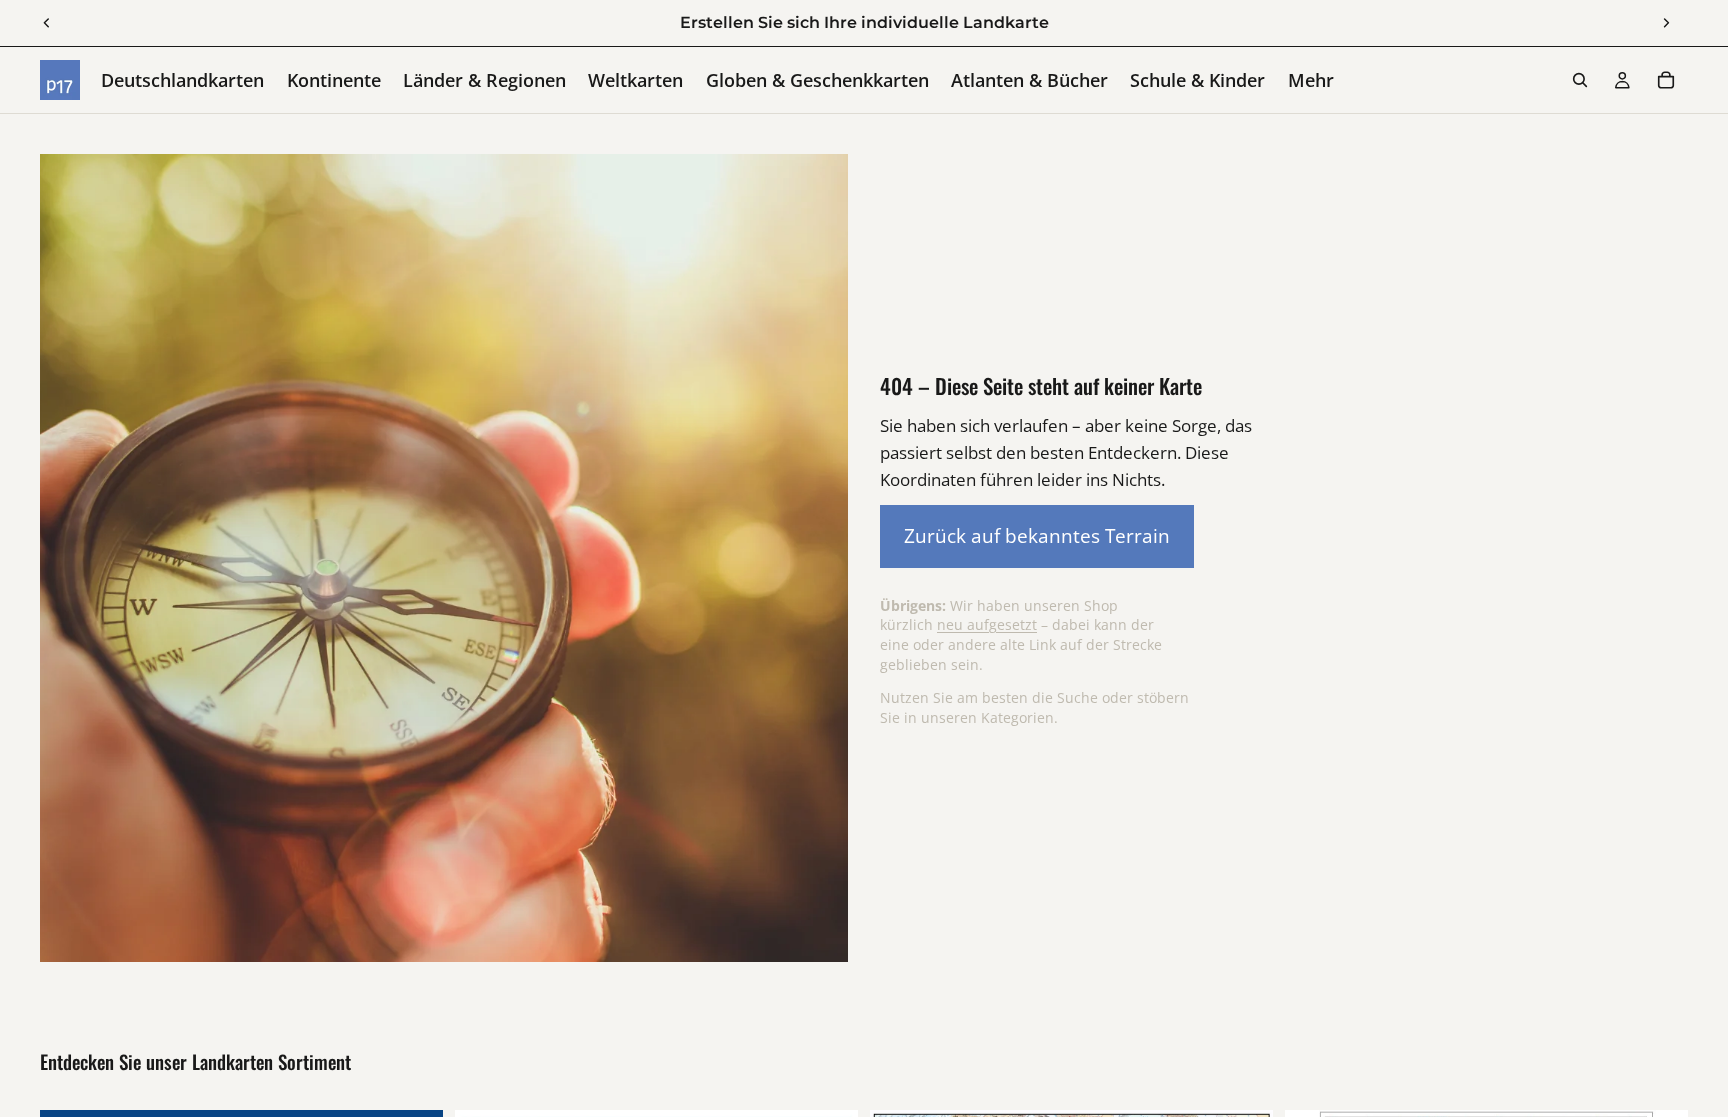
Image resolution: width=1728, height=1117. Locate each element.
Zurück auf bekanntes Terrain (1037, 535)
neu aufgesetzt (987, 624)
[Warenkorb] (1666, 80)
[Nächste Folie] (1666, 23)
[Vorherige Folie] (47, 23)
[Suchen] (1580, 80)
